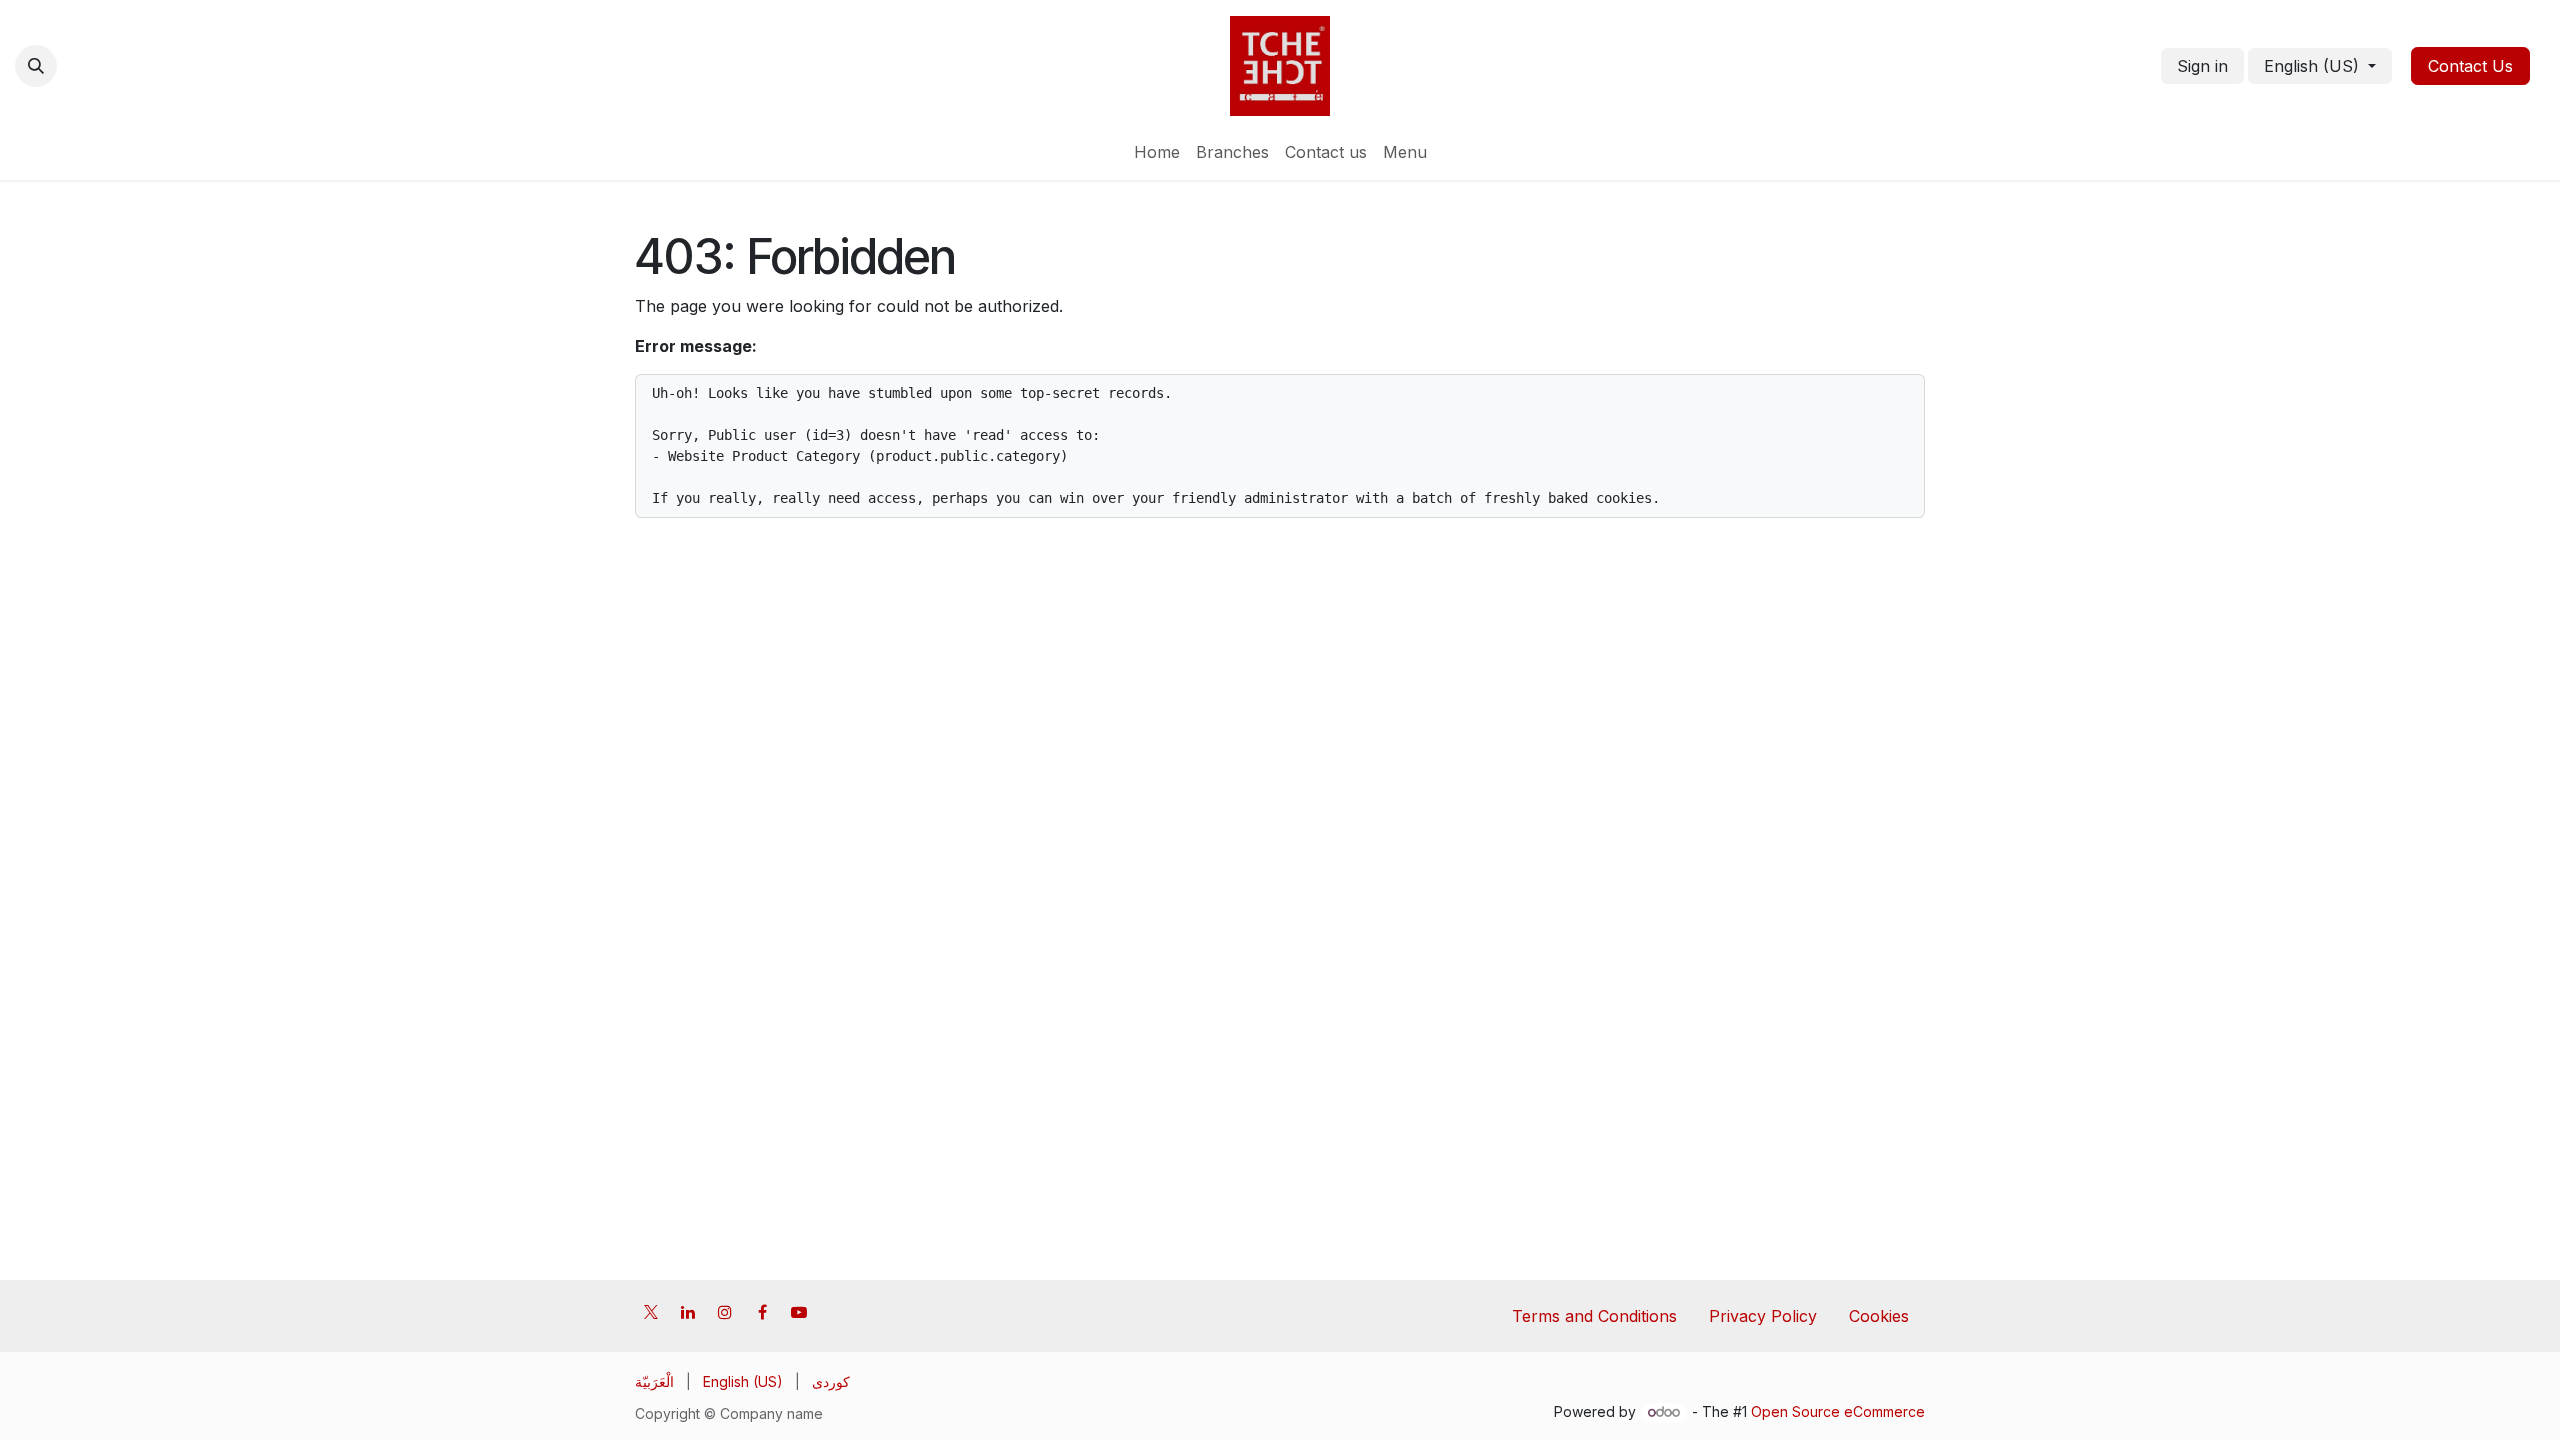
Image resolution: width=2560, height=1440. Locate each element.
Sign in (2202, 66)
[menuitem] (1157, 152)
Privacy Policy (1763, 1316)
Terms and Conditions (1594, 1316)
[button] (36, 66)
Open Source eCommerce (1838, 1411)
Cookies (1879, 1316)
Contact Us (2470, 66)
